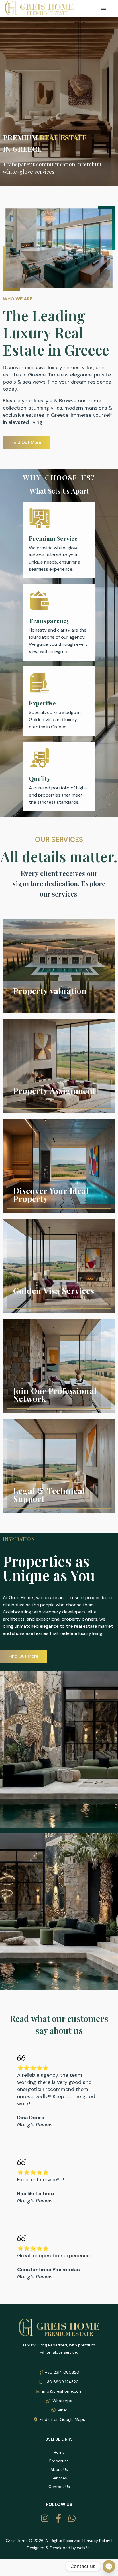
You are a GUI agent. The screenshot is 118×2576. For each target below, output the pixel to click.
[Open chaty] (109, 2566)
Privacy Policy (97, 2541)
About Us (59, 2469)
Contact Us (59, 2487)
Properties (59, 2461)
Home (59, 2452)
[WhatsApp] (73, 2518)
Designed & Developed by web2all (59, 2548)
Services (59, 2478)
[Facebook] (59, 2518)
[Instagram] (45, 2518)
